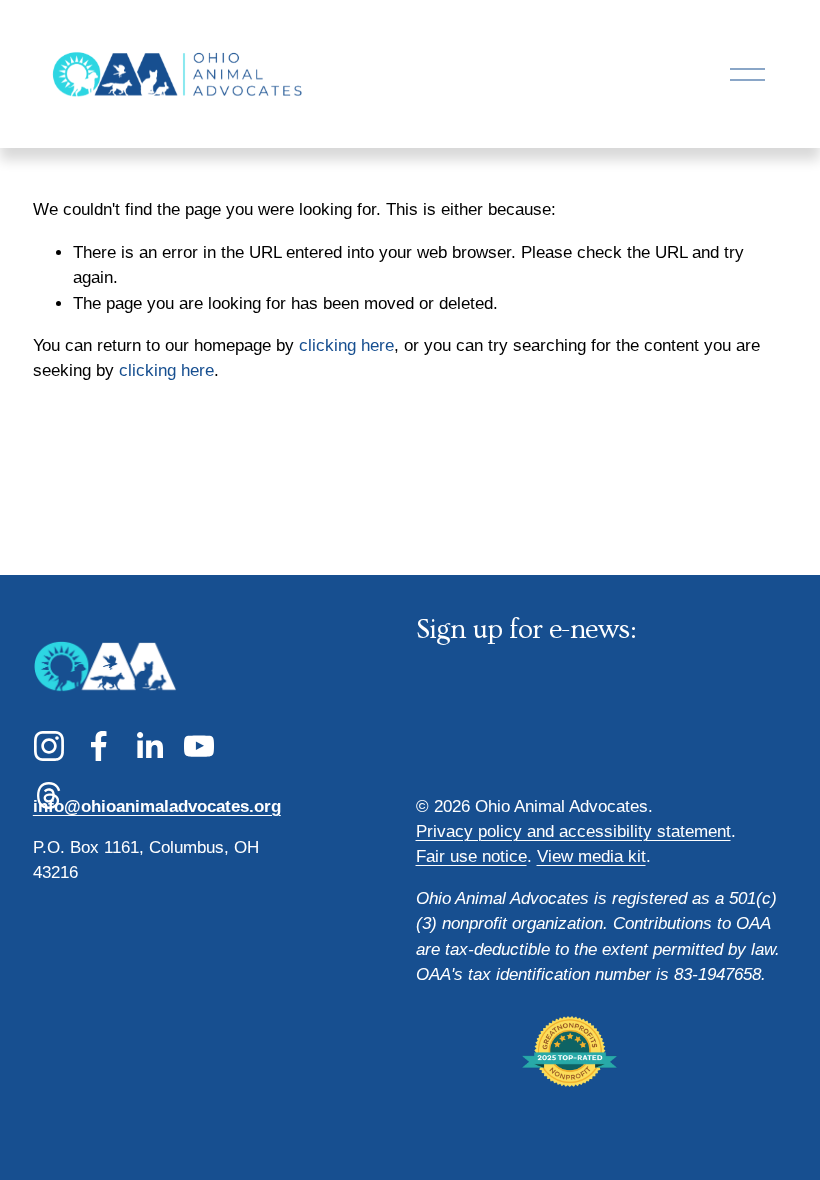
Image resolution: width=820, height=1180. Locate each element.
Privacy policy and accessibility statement (573, 831)
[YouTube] (199, 746)
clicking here (346, 345)
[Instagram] (49, 746)
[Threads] (49, 796)
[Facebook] (99, 746)
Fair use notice (471, 856)
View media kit (591, 856)
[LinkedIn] (149, 746)
